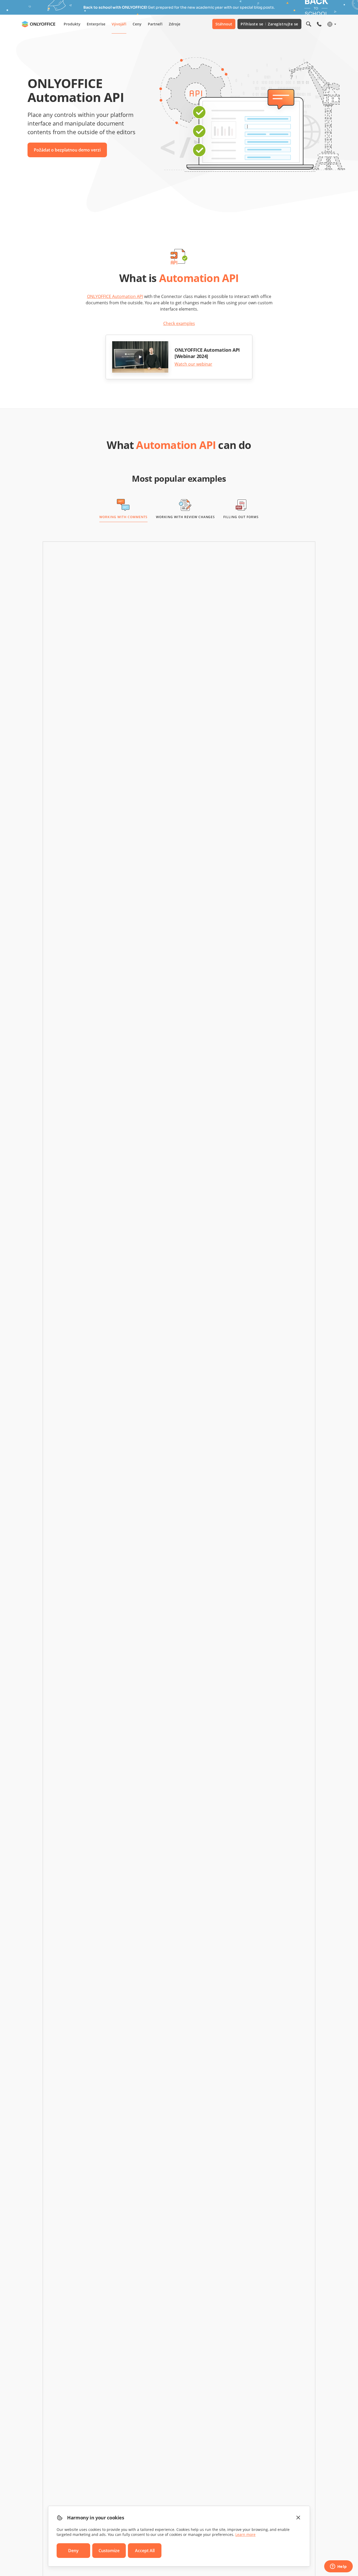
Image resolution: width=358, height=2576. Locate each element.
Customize (109, 2551)
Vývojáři (119, 24)
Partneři (155, 24)
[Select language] (331, 24)
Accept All (145, 2551)
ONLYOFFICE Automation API (115, 296)
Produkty (72, 24)
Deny (73, 2551)
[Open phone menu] (319, 24)
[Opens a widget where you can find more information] (338, 2567)
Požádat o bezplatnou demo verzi (67, 150)
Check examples (179, 323)
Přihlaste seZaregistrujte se (269, 24)
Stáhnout (224, 24)
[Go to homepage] (39, 24)
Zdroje (175, 24)
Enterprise (96, 24)
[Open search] (309, 24)
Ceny (137, 24)
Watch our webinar (193, 364)
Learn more (245, 2534)
